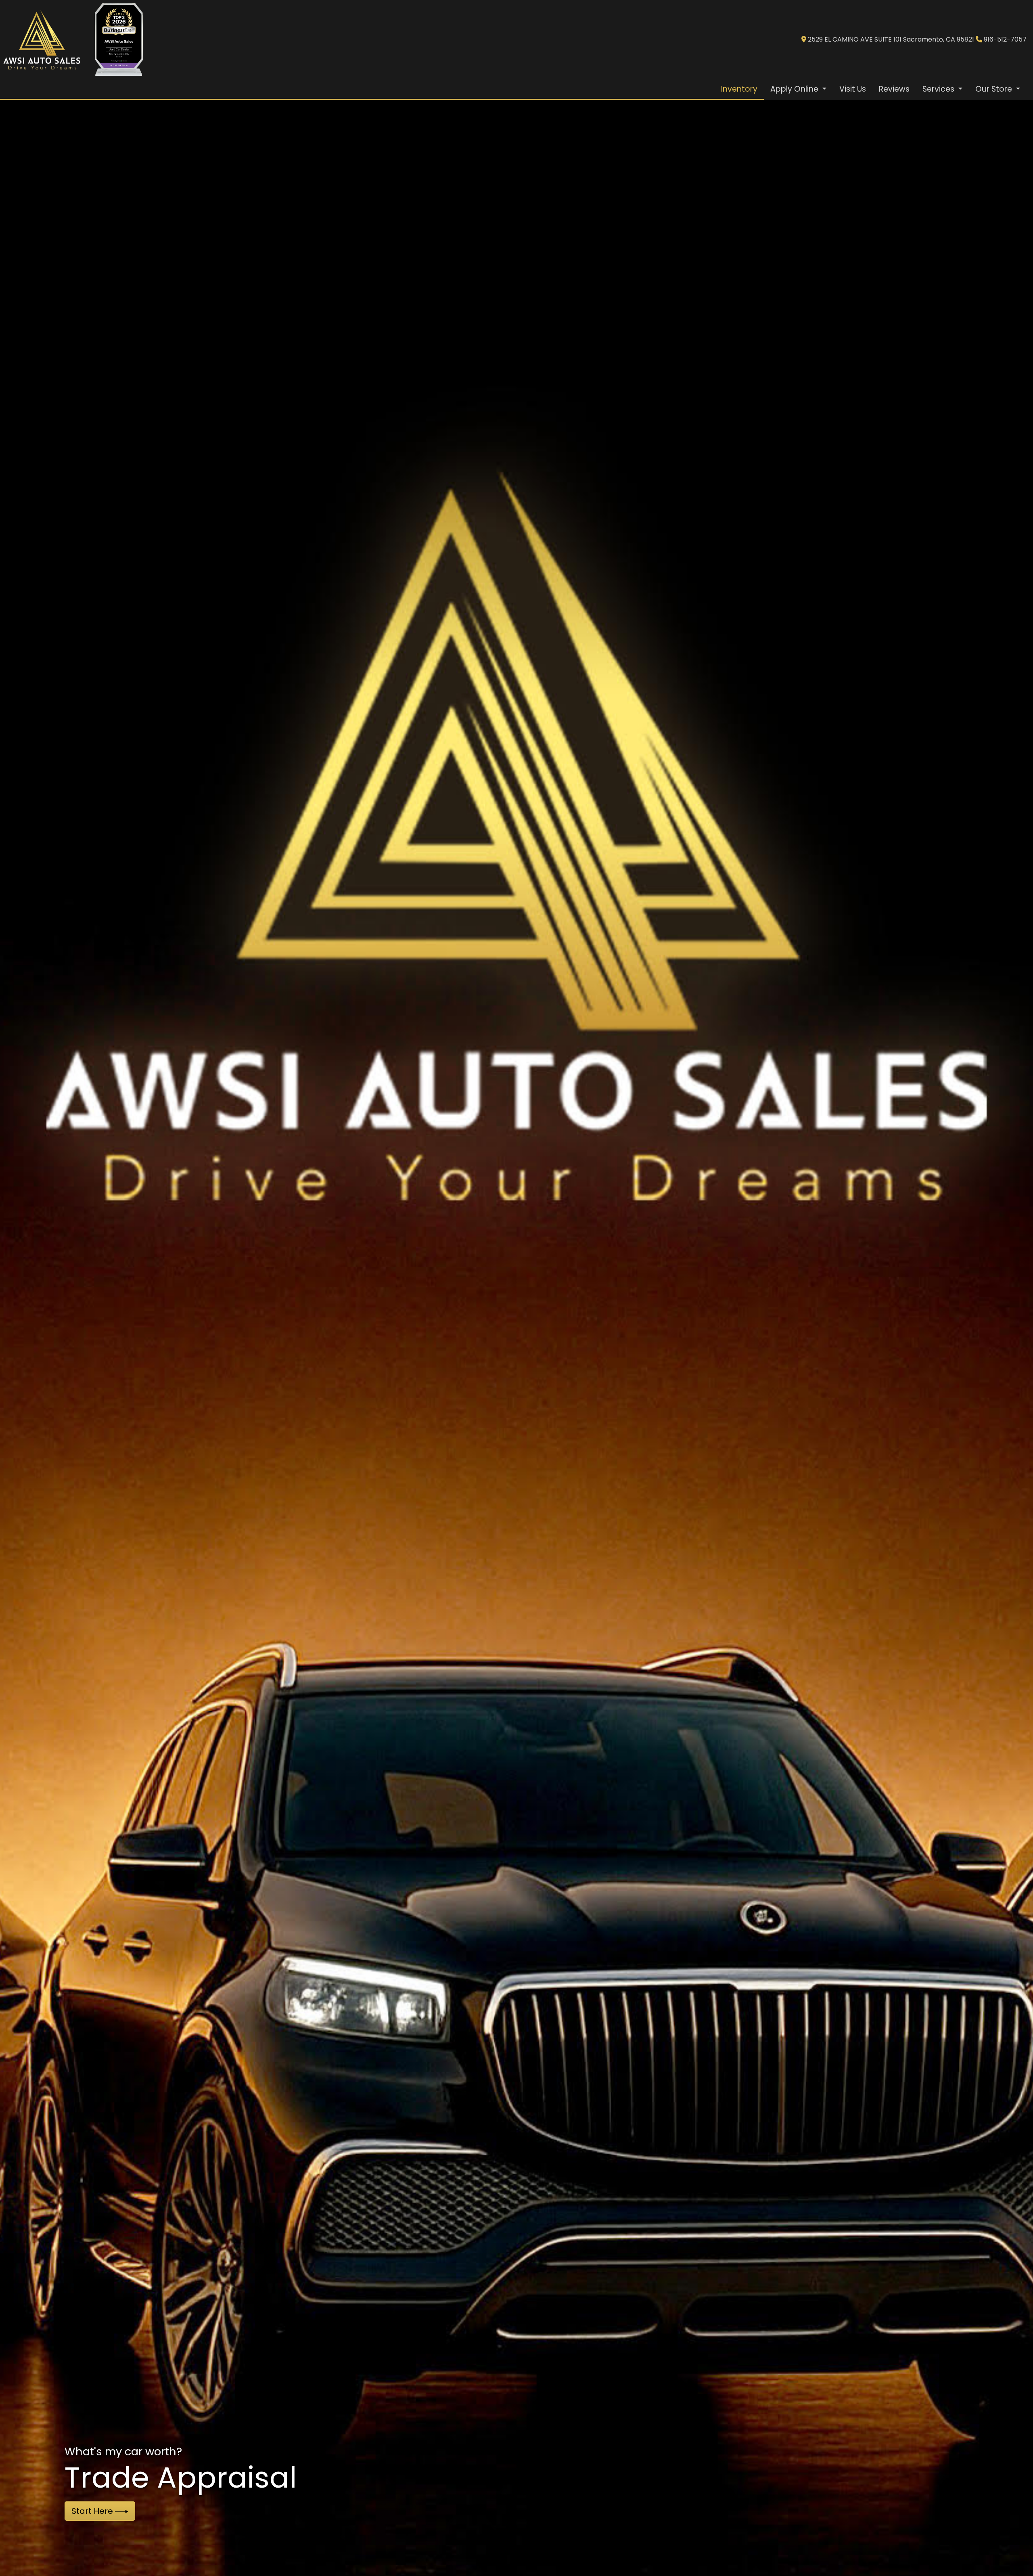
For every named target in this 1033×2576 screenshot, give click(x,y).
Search (87, 2511)
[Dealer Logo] (43, 40)
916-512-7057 (1005, 39)
